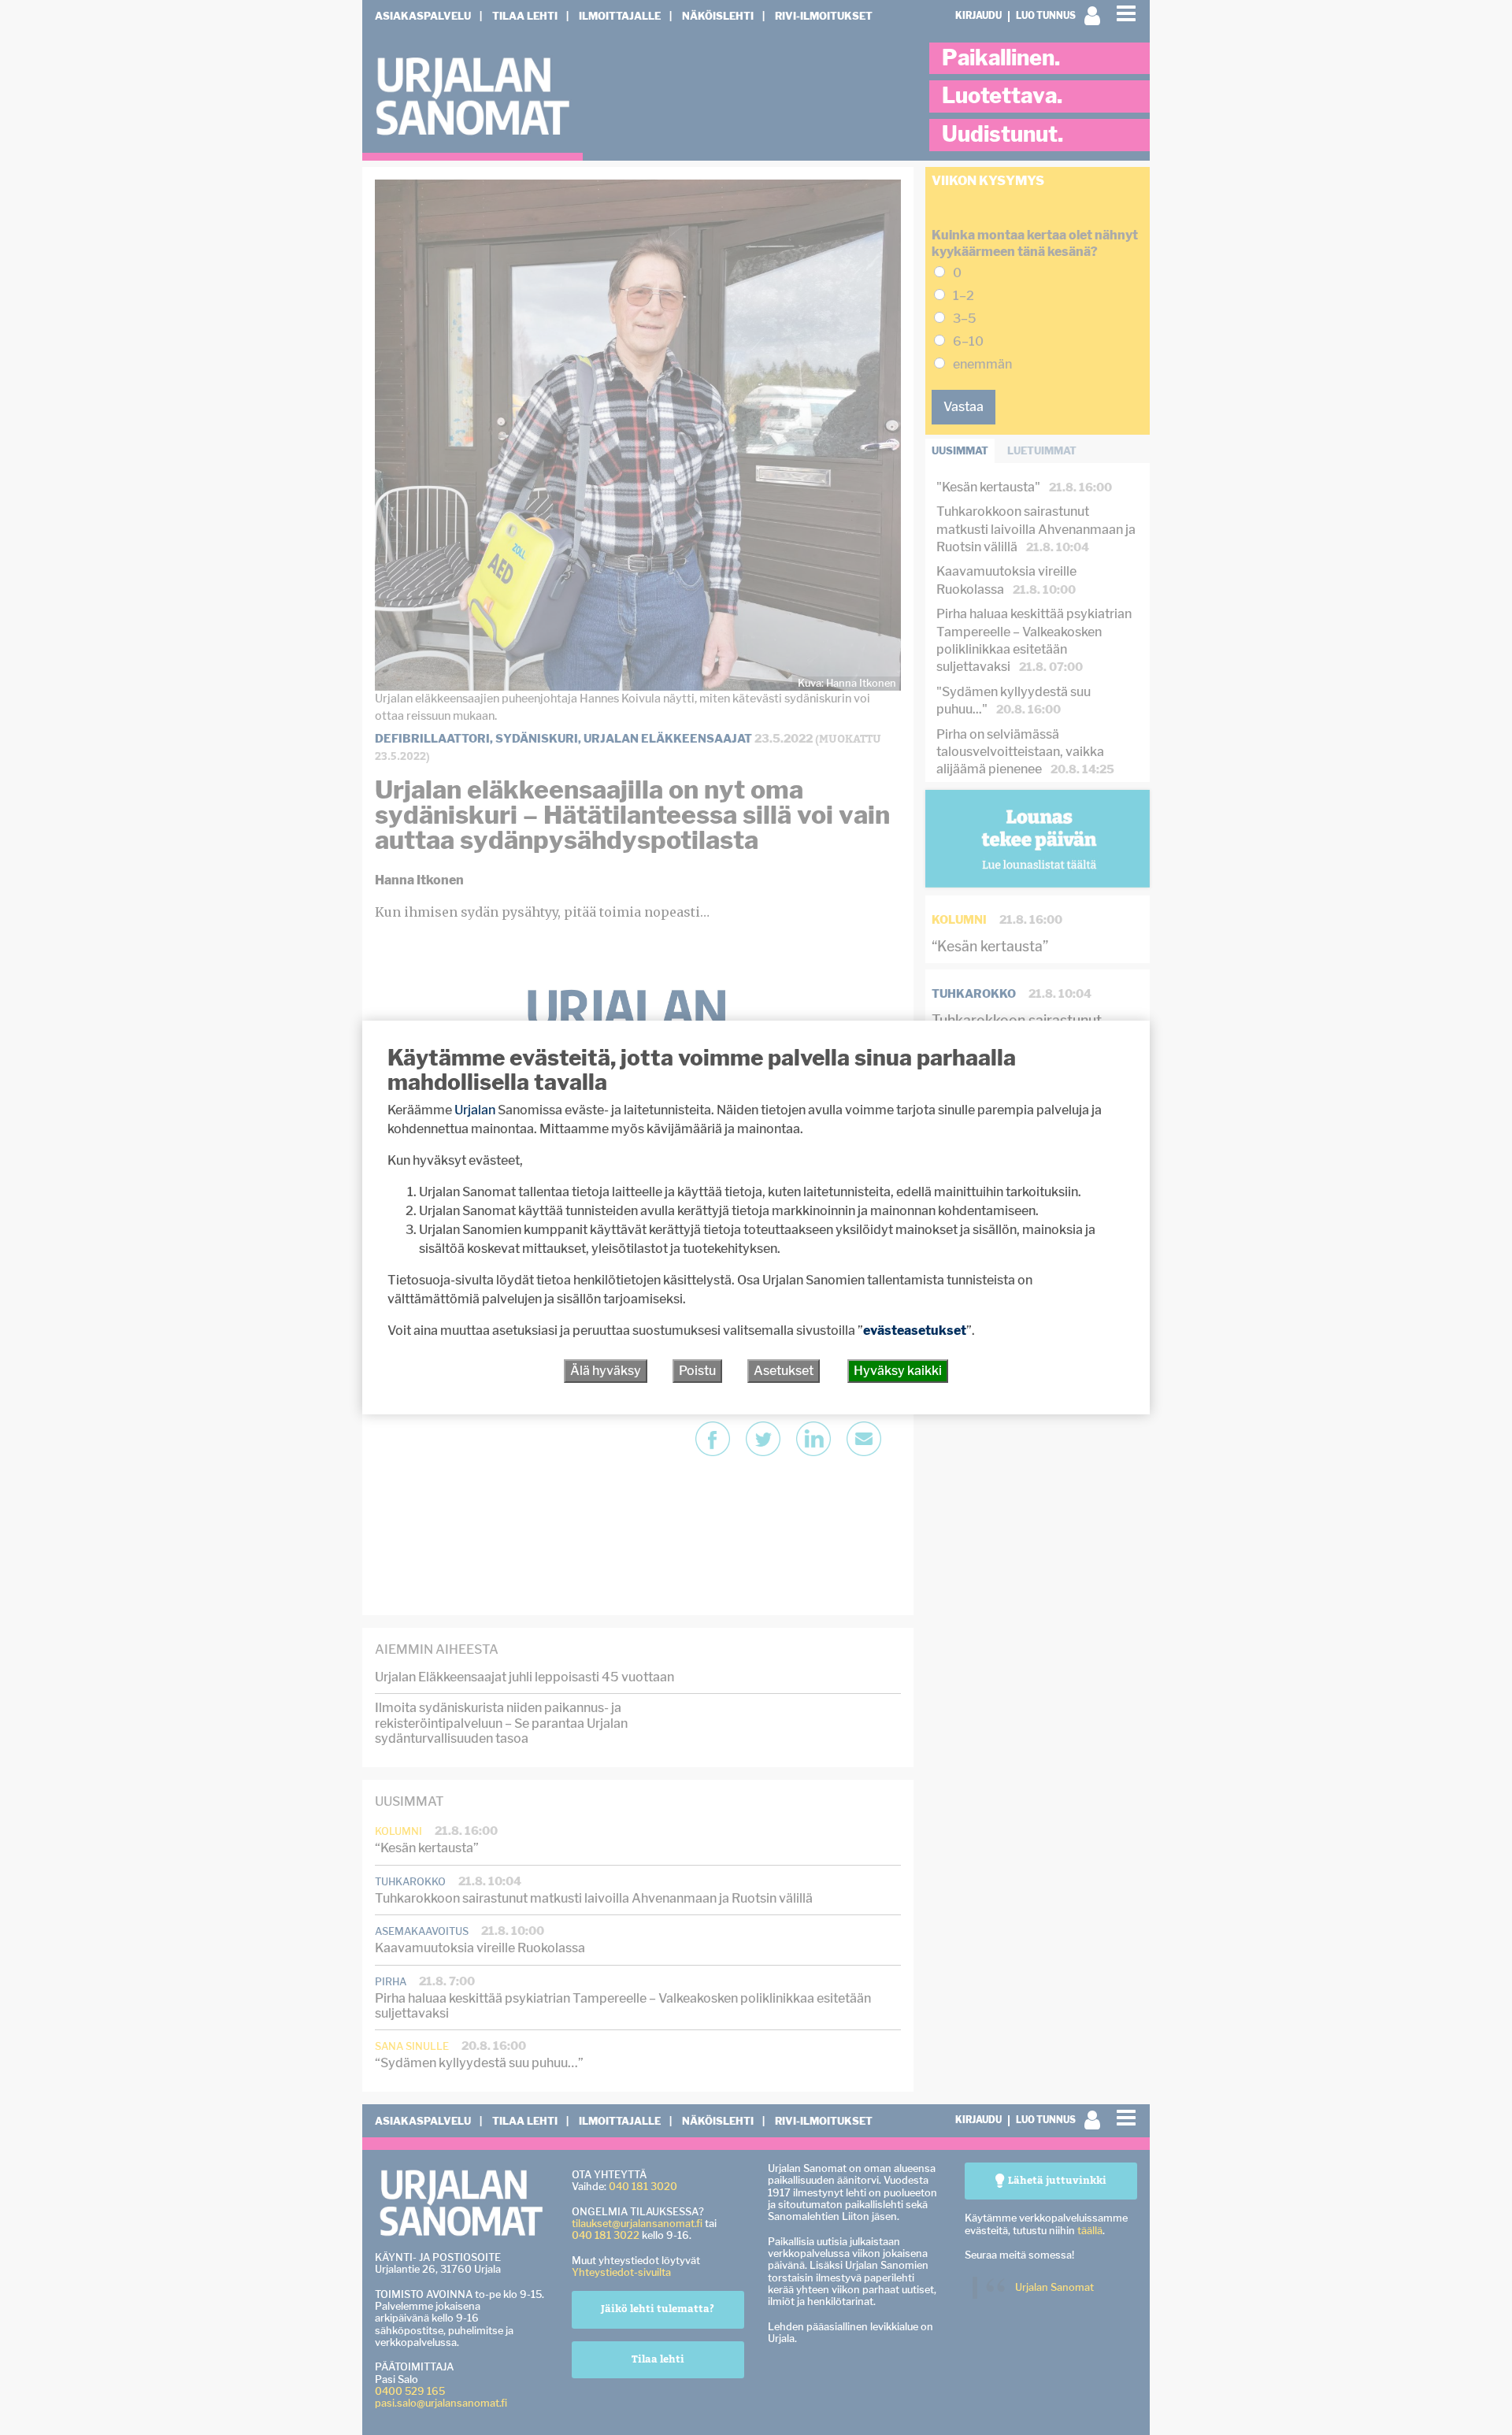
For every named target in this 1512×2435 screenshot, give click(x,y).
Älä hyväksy (606, 1371)
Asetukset (784, 1371)
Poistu (697, 1371)
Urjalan (475, 1110)
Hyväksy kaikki (898, 1371)
